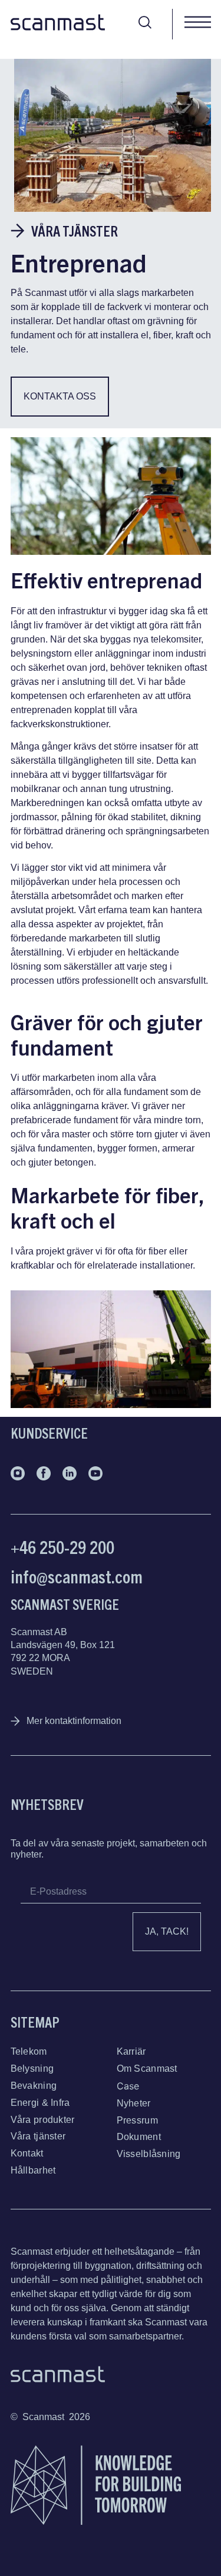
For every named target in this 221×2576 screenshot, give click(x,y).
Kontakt (27, 2153)
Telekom (29, 2051)
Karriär (131, 2051)
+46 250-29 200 (62, 1547)
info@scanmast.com (77, 1576)
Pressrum (137, 2120)
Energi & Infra (40, 2103)
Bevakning (34, 2086)
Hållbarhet (33, 2170)
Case (128, 2086)
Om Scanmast (147, 2069)
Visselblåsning (149, 2154)
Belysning (32, 2069)
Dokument (139, 2137)
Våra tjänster (38, 2136)
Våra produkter (43, 2120)
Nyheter (134, 2103)
